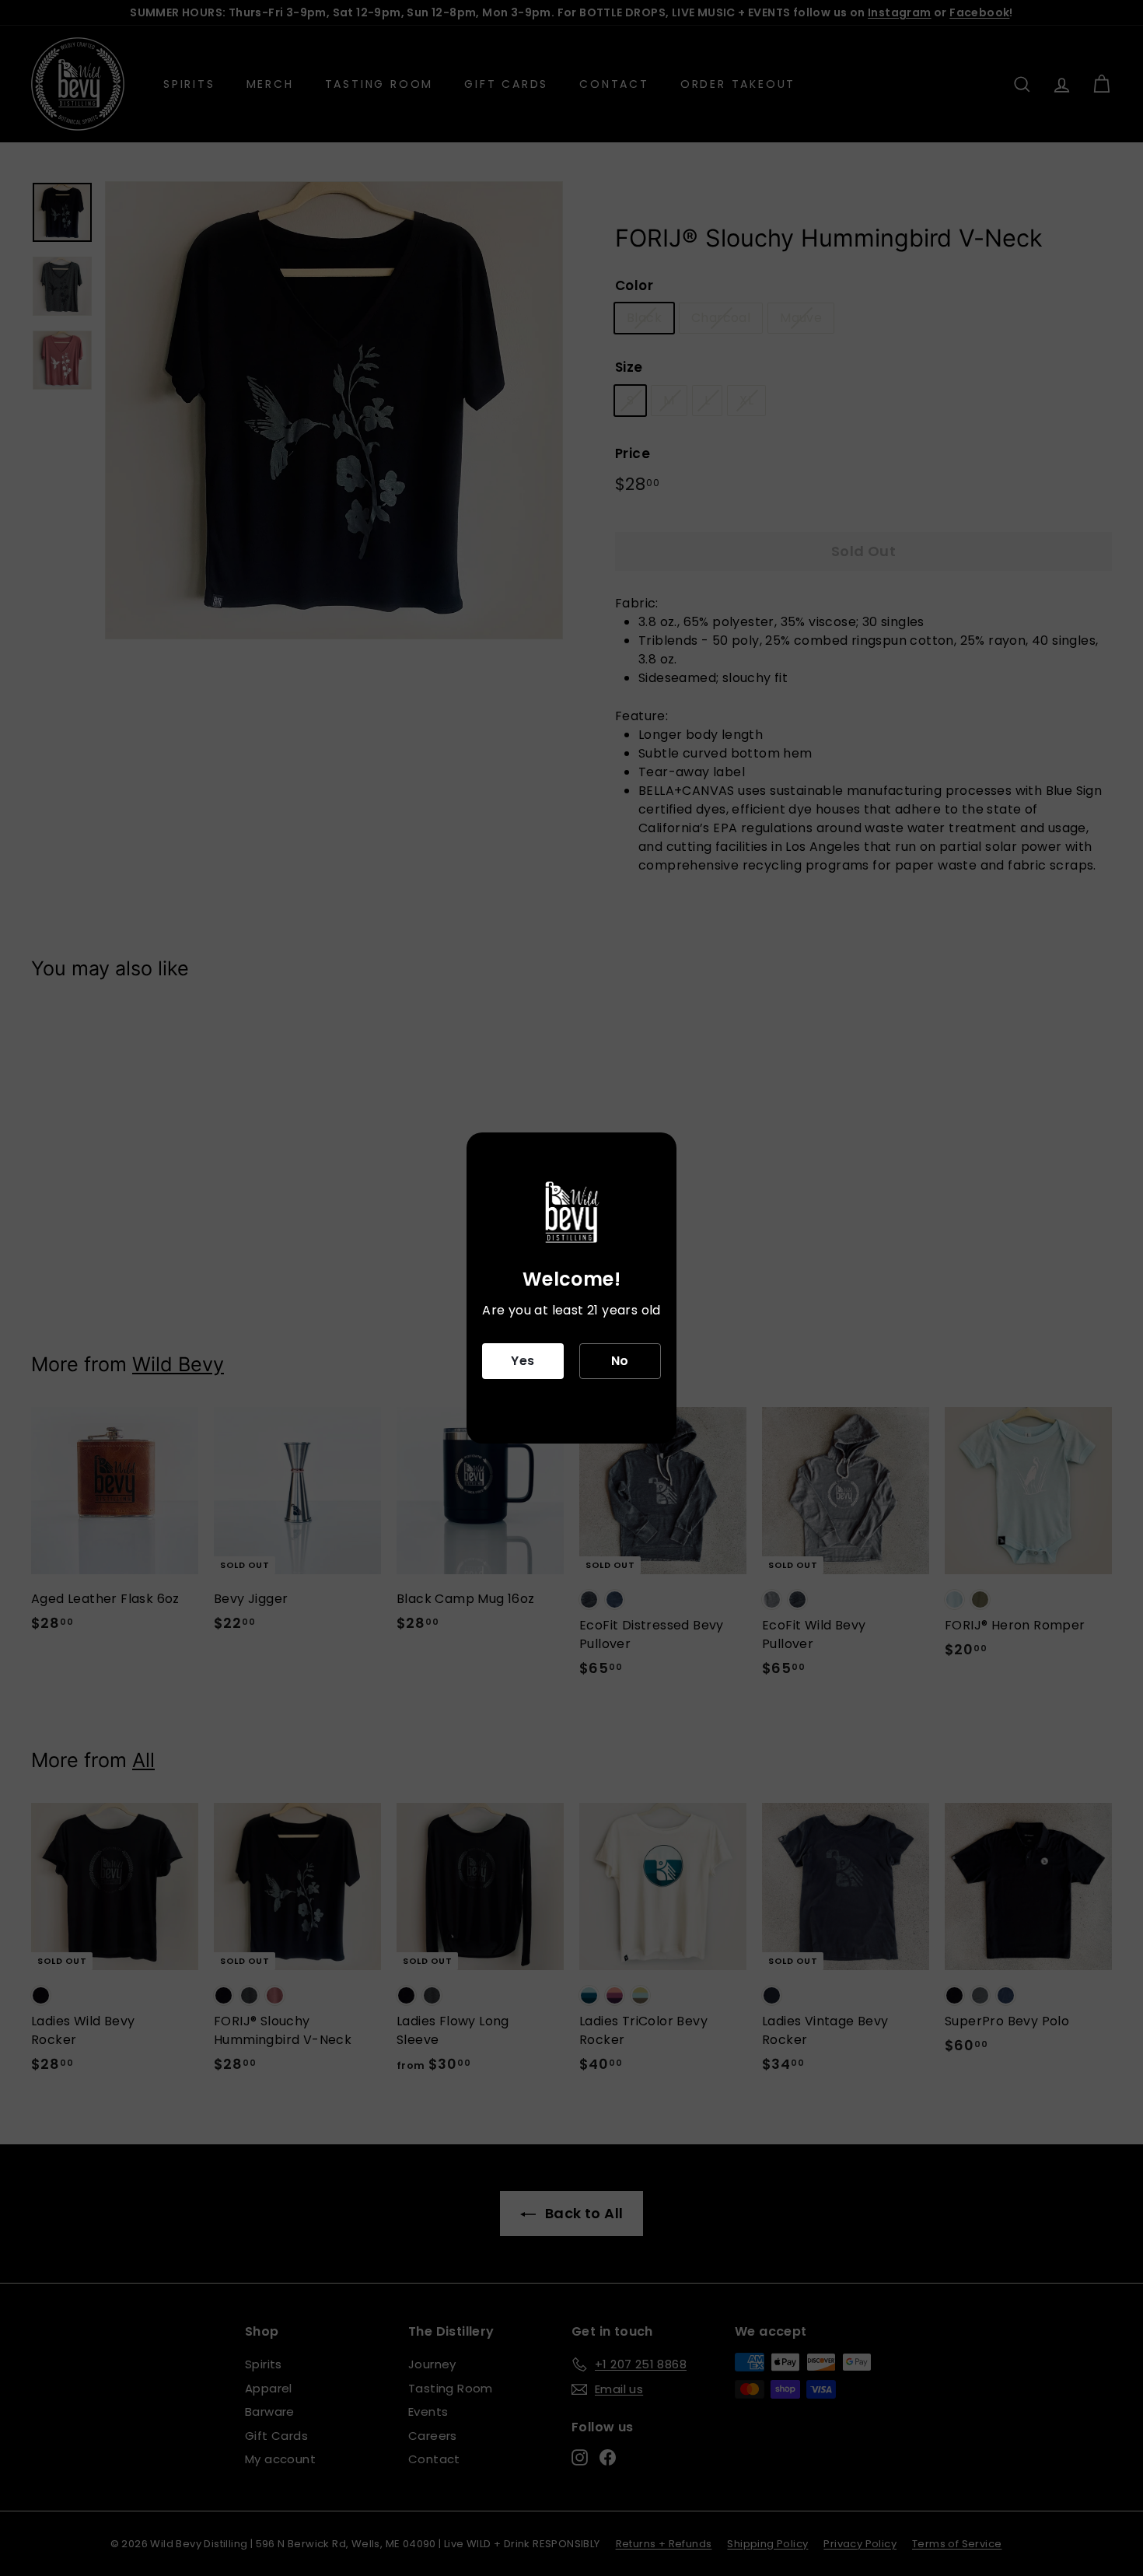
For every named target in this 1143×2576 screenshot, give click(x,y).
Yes (523, 1361)
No (620, 1361)
